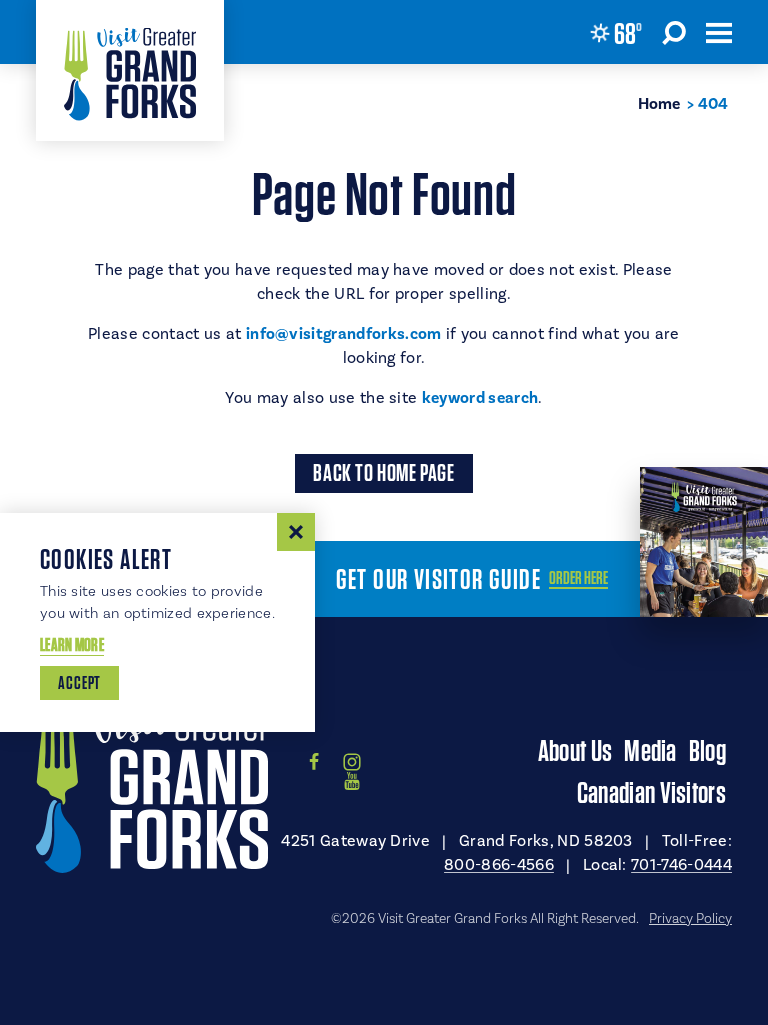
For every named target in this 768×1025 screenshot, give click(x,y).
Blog (707, 750)
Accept (79, 682)
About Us (575, 750)
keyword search (480, 398)
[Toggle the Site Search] (674, 32)
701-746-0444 (681, 865)
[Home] (130, 70)
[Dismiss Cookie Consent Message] (296, 532)
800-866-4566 (499, 865)
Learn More (72, 644)
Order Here (578, 578)
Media (650, 750)
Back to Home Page (383, 472)
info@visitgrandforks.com (344, 334)
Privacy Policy (690, 919)
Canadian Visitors (651, 792)
